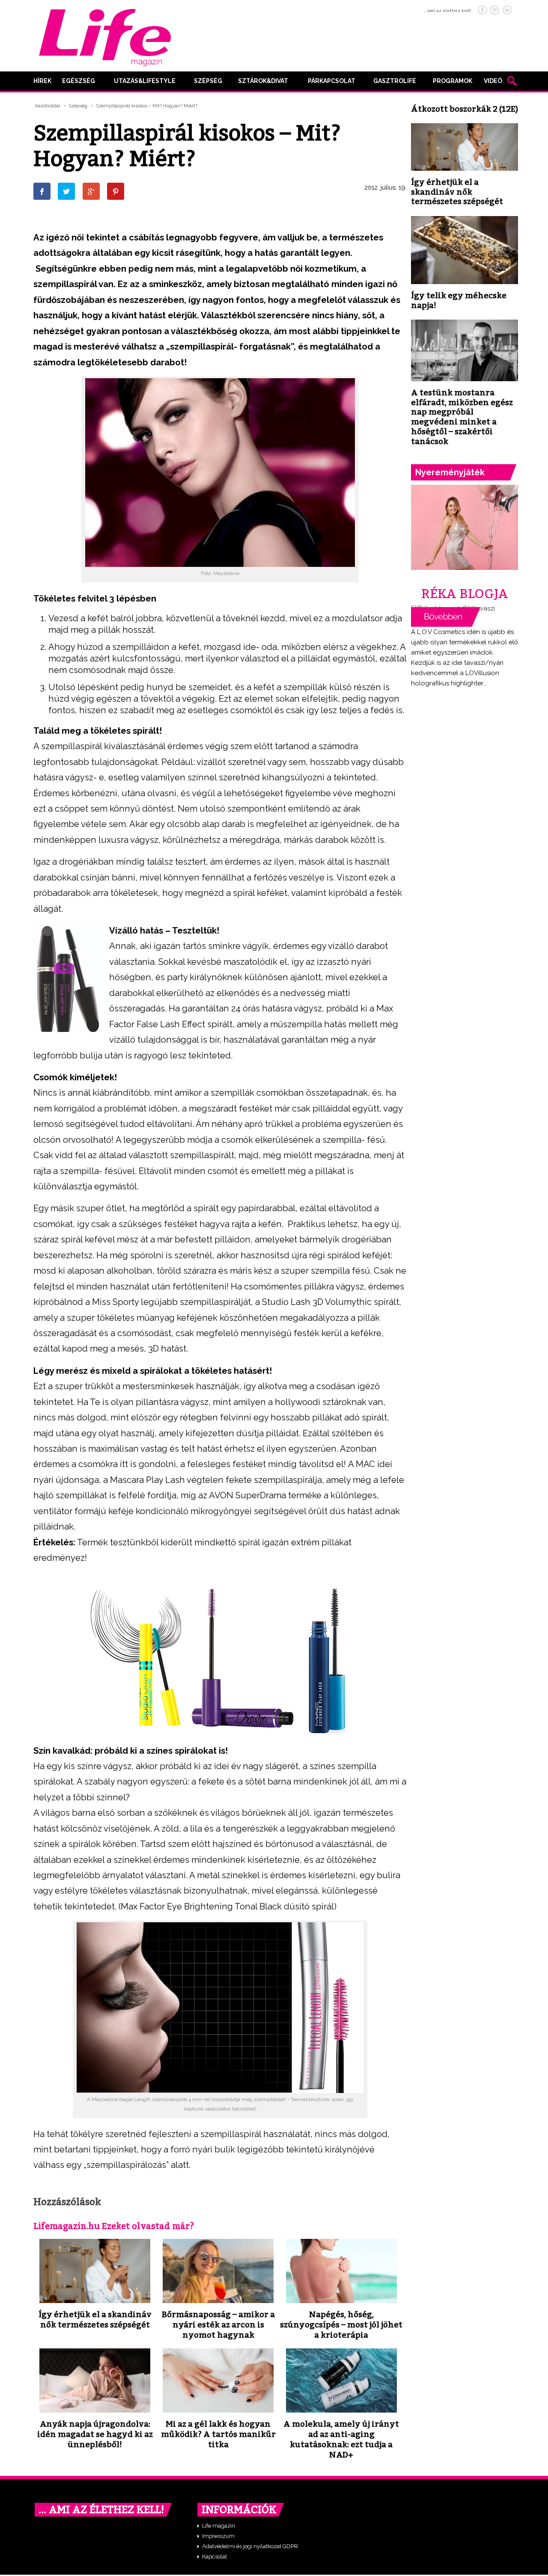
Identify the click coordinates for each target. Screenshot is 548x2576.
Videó (493, 81)
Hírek (42, 81)
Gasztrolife (395, 81)
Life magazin (219, 2526)
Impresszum (218, 2536)
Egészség (79, 81)
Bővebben (446, 617)
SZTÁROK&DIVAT (263, 81)
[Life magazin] (105, 36)
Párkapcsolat (332, 81)
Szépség (208, 81)
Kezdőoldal (48, 106)
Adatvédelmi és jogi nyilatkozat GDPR (250, 2546)
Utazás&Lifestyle (145, 81)
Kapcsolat (214, 2557)
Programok (453, 81)
